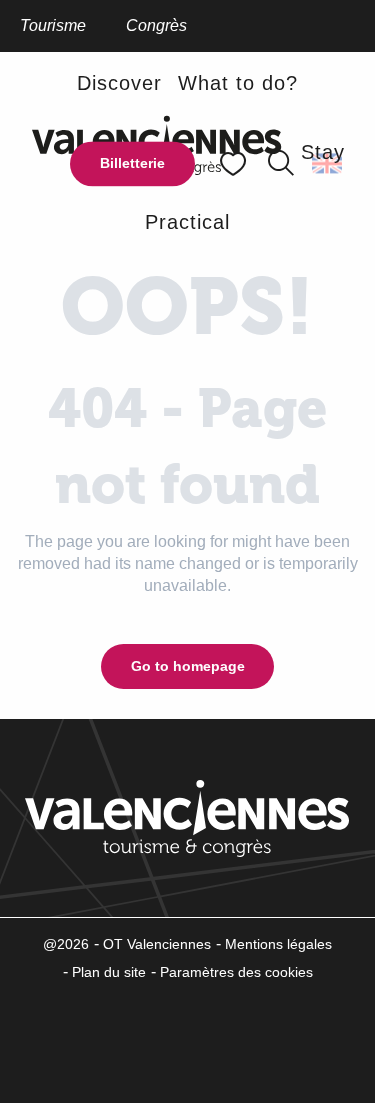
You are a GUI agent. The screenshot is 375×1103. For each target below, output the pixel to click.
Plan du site (109, 972)
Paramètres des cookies (236, 972)
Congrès (156, 25)
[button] (281, 164)
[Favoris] (235, 163)
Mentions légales (278, 944)
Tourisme (53, 25)
